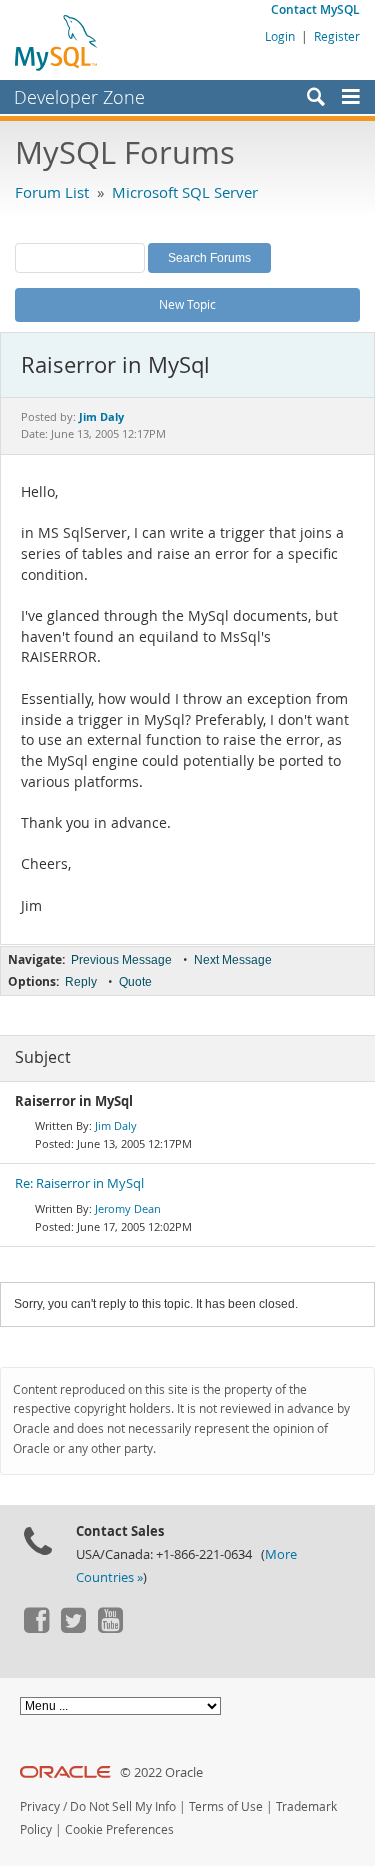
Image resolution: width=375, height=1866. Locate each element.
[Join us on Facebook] (36, 1628)
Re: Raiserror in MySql (79, 1183)
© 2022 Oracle (161, 1772)
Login (280, 36)
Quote (135, 982)
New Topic (187, 304)
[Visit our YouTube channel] (110, 1628)
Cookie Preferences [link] (119, 1829)
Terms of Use (226, 1806)
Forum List (52, 192)
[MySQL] (57, 42)
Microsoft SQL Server (185, 192)
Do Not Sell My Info (123, 1806)
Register (337, 36)
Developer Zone (79, 97)
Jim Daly (116, 1125)
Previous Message (121, 960)
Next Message (233, 960)
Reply (81, 982)
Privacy (40, 1806)
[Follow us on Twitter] (73, 1628)
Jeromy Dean (128, 1208)
